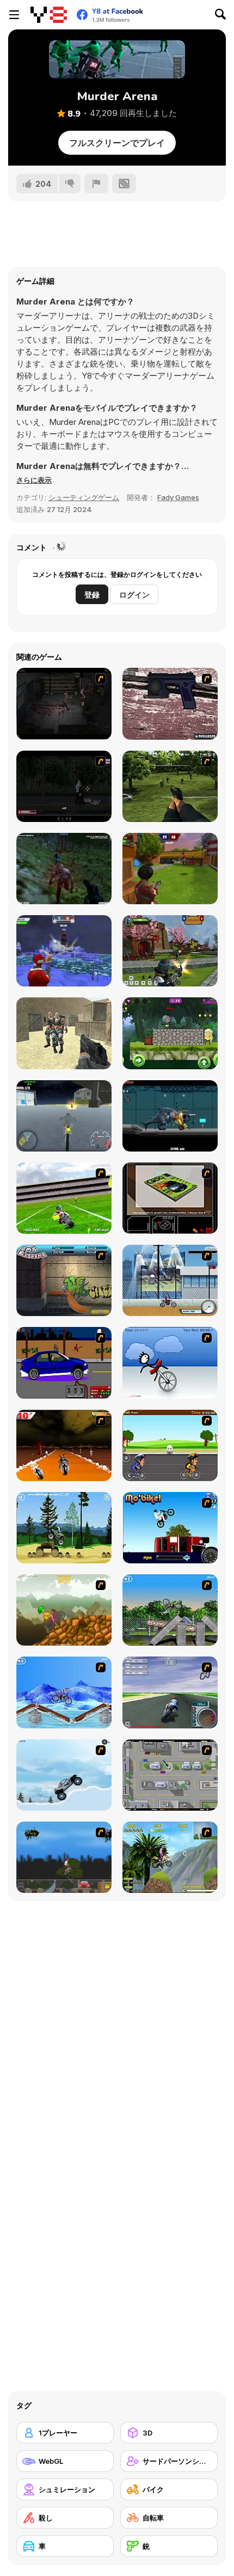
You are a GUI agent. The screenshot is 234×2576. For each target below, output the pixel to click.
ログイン (134, 595)
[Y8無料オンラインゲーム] (49, 15)
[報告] (96, 184)
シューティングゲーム (84, 497)
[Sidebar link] (14, 15)
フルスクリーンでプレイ (117, 143)
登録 (92, 595)
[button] (34, 480)
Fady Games (178, 497)
